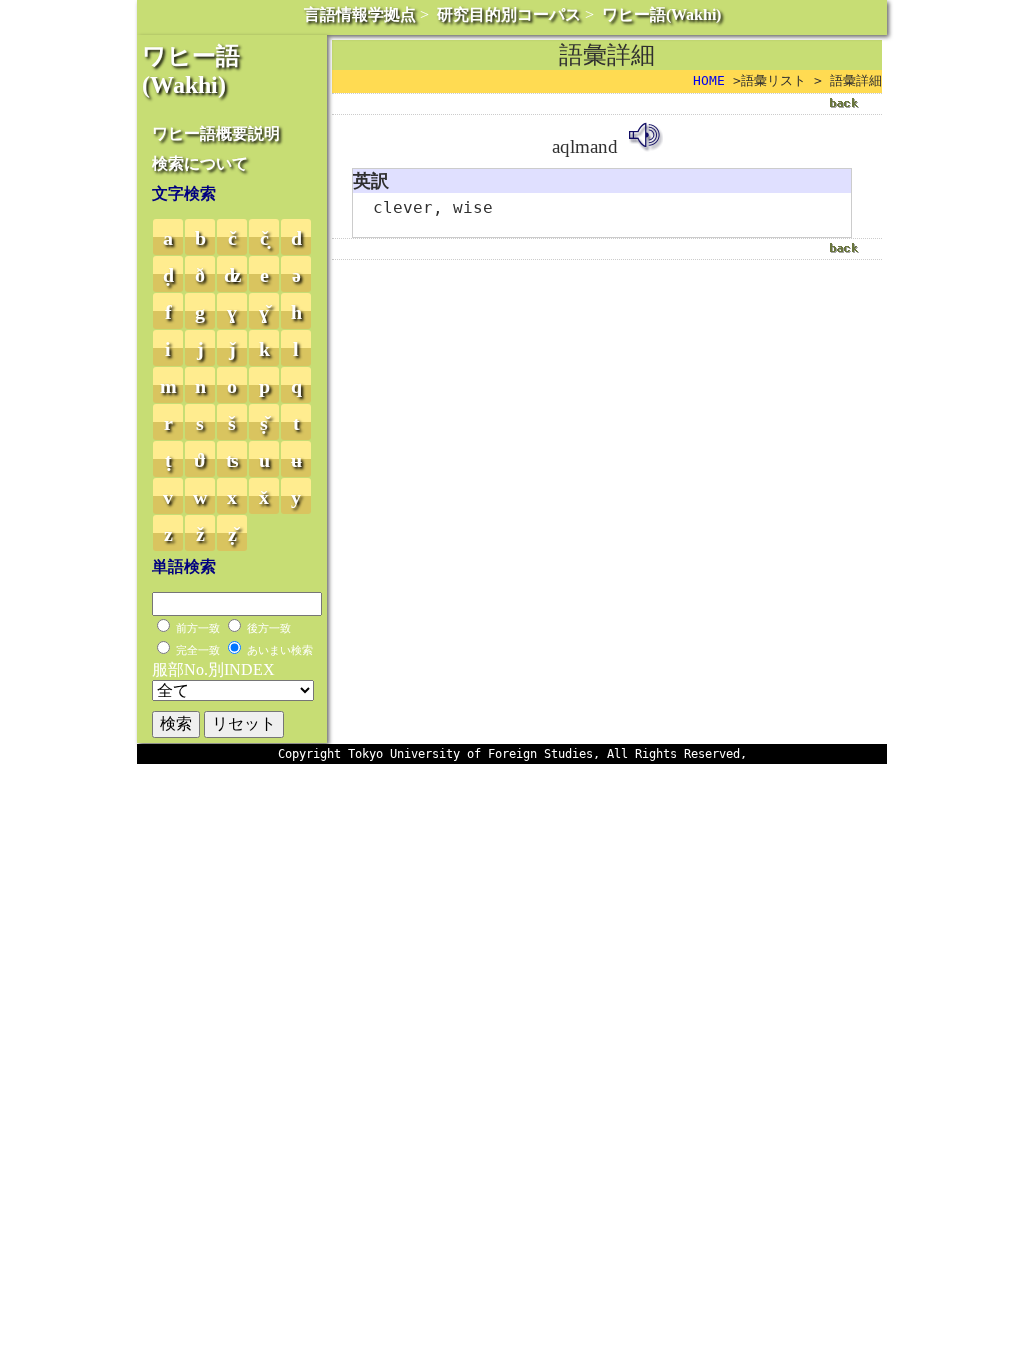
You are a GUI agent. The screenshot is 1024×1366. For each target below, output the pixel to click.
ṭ (168, 460)
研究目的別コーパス (509, 14)
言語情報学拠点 (360, 14)
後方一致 (269, 628)
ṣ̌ (264, 423)
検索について (200, 163)
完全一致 (198, 650)
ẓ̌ (232, 534)
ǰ (232, 349)
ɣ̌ (264, 312)
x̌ (264, 497)
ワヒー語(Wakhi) (661, 14)
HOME (709, 80)
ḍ (168, 275)
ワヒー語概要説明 (216, 133)
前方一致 (198, 628)
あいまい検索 (280, 650)
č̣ (264, 238)
